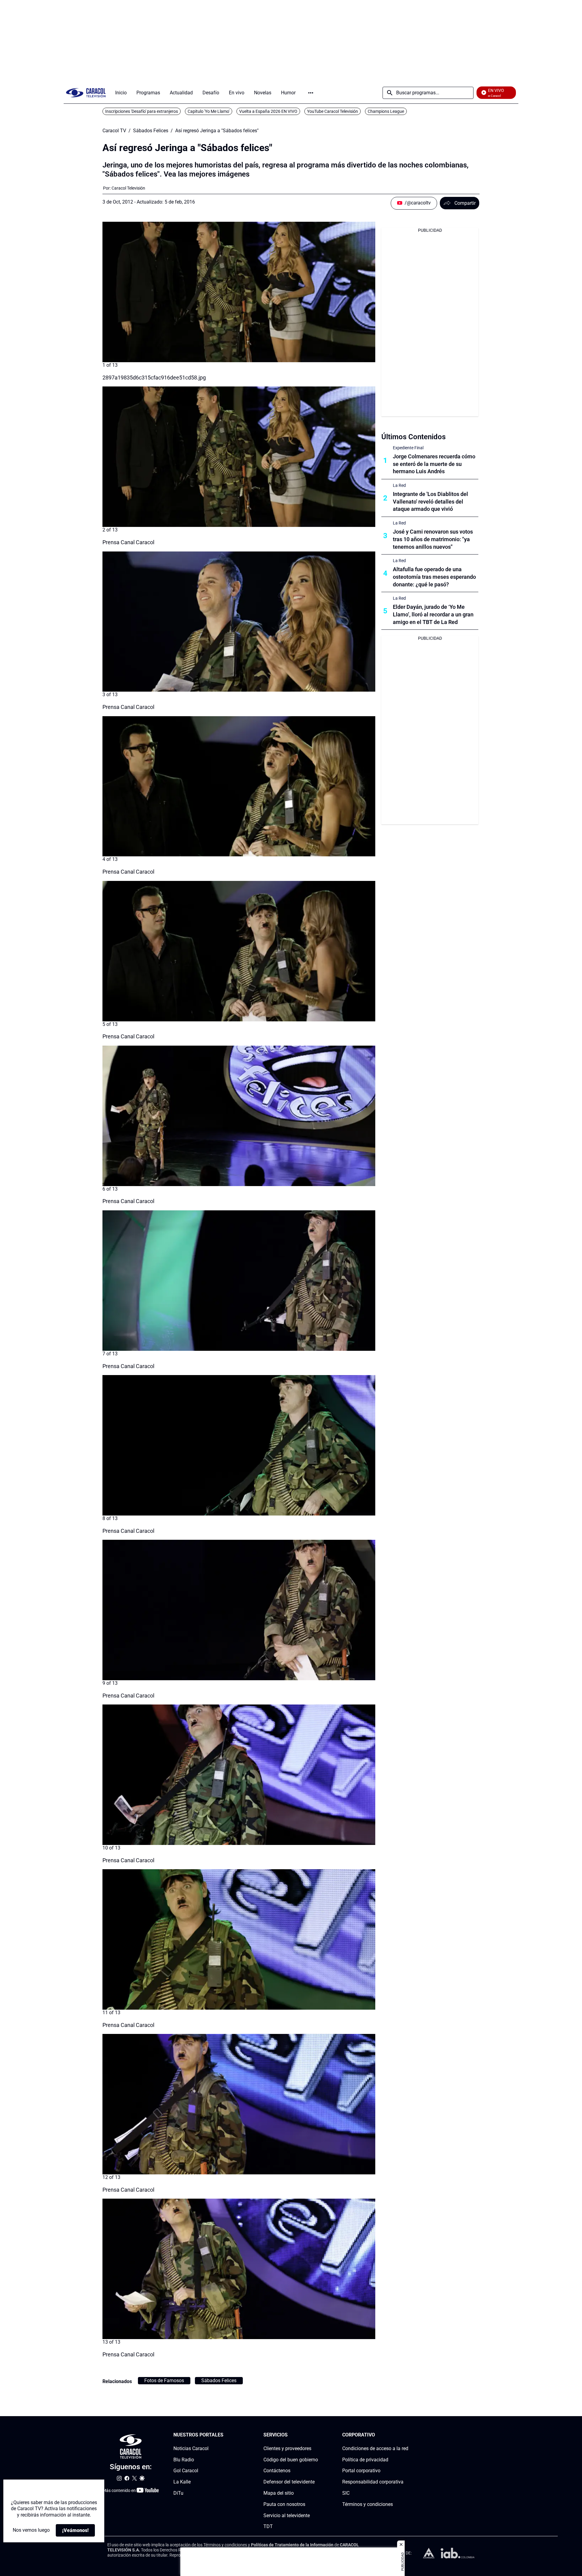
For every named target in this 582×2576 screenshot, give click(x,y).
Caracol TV (114, 131)
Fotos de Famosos (164, 2380)
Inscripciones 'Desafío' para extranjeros (142, 111)
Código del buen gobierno (291, 2460)
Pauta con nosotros (284, 2504)
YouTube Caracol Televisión (333, 111)
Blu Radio (184, 2460)
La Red (399, 485)
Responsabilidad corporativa (373, 2482)
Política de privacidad (365, 2460)
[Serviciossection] (316, 2435)
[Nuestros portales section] (225, 2435)
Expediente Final (408, 448)
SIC (346, 2493)
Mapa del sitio (279, 2493)
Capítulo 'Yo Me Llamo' (209, 111)
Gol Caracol (186, 2471)
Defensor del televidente (289, 2482)
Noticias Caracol (191, 2448)
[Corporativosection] (406, 2435)
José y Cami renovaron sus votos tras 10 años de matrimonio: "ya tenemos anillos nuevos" (433, 539)
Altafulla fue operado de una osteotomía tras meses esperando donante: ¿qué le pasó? (434, 577)
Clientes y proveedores (287, 2448)
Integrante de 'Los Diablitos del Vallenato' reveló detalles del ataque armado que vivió (430, 502)
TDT (268, 2527)
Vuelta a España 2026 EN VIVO (268, 111)
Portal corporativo (361, 2471)
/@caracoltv (418, 203)
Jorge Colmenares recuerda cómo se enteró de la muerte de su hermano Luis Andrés (434, 464)
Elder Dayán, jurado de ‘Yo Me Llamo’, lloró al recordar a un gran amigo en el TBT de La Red (433, 614)
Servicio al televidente (287, 2515)
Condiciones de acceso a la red (375, 2448)
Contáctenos (277, 2471)
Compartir (465, 203)
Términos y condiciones (368, 2504)
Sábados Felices (151, 131)
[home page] (86, 93)
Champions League (386, 111)
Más (311, 93)
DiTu (178, 2493)
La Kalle (182, 2482)
